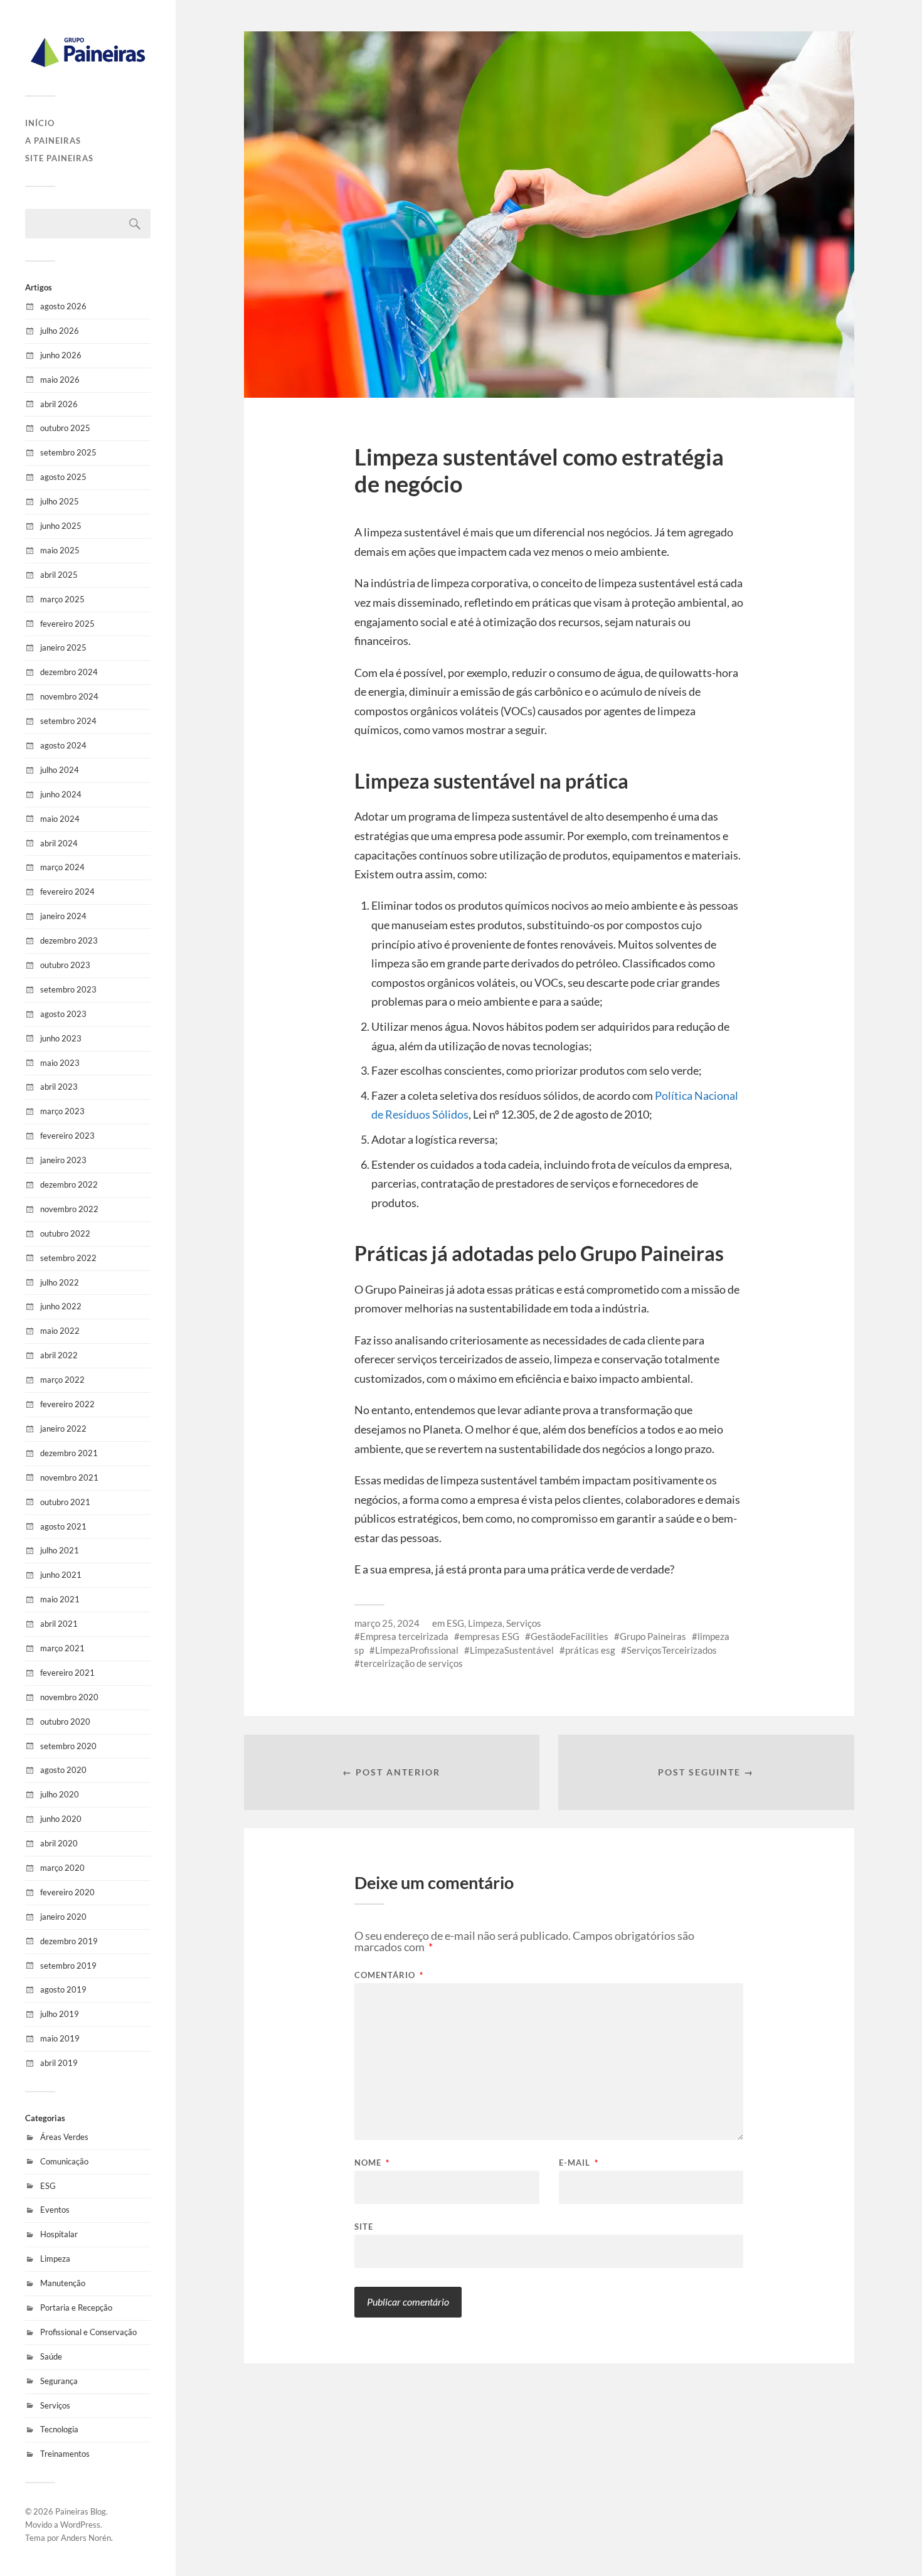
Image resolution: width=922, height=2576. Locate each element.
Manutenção (63, 2283)
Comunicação (64, 2161)
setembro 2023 (68, 989)
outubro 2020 (65, 1722)
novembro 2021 (69, 1477)
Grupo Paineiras (653, 1636)
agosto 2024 (63, 745)
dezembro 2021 (69, 1453)
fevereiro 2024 (67, 891)
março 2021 (62, 1648)
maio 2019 (60, 2038)
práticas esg (590, 1650)
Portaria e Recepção (76, 2307)
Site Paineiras (59, 158)
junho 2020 (61, 1819)
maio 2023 (60, 1063)
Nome (372, 2163)
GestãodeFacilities (570, 1636)
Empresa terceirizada (404, 1636)
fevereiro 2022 (67, 1404)
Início (40, 123)
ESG (48, 2186)
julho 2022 (60, 1282)
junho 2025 (61, 526)
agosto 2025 (63, 477)
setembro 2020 (68, 1746)
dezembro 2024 (69, 672)
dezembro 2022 (69, 1184)
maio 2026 (60, 380)
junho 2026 (61, 355)
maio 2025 (60, 550)
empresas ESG (490, 1636)
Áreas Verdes (64, 2137)
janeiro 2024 (63, 916)
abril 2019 (59, 2063)
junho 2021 (61, 1575)
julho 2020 (60, 1794)
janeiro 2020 (63, 1917)
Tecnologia (59, 2429)
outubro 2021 (65, 1502)
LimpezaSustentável (512, 1650)
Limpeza (55, 2259)
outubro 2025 (65, 428)
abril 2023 (59, 1087)
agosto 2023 (63, 1014)
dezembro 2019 (69, 1941)
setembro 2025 (68, 452)
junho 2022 (61, 1306)
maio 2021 (60, 1599)
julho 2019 (60, 2014)
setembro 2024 (68, 721)
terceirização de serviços (411, 1663)
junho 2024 (61, 794)
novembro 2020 (69, 1697)
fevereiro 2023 (67, 1136)
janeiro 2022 (63, 1429)
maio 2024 (60, 819)
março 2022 (62, 1380)
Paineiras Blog (81, 2511)
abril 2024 (59, 843)
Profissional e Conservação (88, 2332)
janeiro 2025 (63, 647)
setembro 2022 (68, 1258)
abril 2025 (59, 575)
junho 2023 (61, 1038)
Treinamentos (65, 2454)
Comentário (389, 1975)
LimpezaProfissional (417, 1650)
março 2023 (62, 1111)
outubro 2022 (65, 1233)
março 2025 (62, 599)
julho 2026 (60, 331)
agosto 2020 (63, 1770)
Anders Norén (86, 2538)
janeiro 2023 (63, 1160)
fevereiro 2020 (67, 1892)
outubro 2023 (65, 965)
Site (364, 2226)
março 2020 (62, 1868)
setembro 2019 (68, 1966)
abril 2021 (59, 1624)
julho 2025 (60, 501)
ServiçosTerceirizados (672, 1650)
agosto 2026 (63, 306)
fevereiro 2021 (67, 1673)
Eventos (55, 2210)
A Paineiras (53, 141)
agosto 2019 (63, 1989)
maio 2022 (60, 1331)
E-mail (579, 2163)
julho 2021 (60, 1550)
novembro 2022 (69, 1209)
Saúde (51, 2356)
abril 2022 (59, 1355)
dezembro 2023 (69, 940)
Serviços (55, 2405)
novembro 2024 (69, 696)
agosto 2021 (63, 1526)
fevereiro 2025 (67, 624)
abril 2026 (59, 404)
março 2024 (62, 867)
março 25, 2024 (387, 1623)
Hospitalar (59, 2234)
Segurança (59, 2381)
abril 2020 (59, 1843)
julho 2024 (60, 770)
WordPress (80, 2525)
